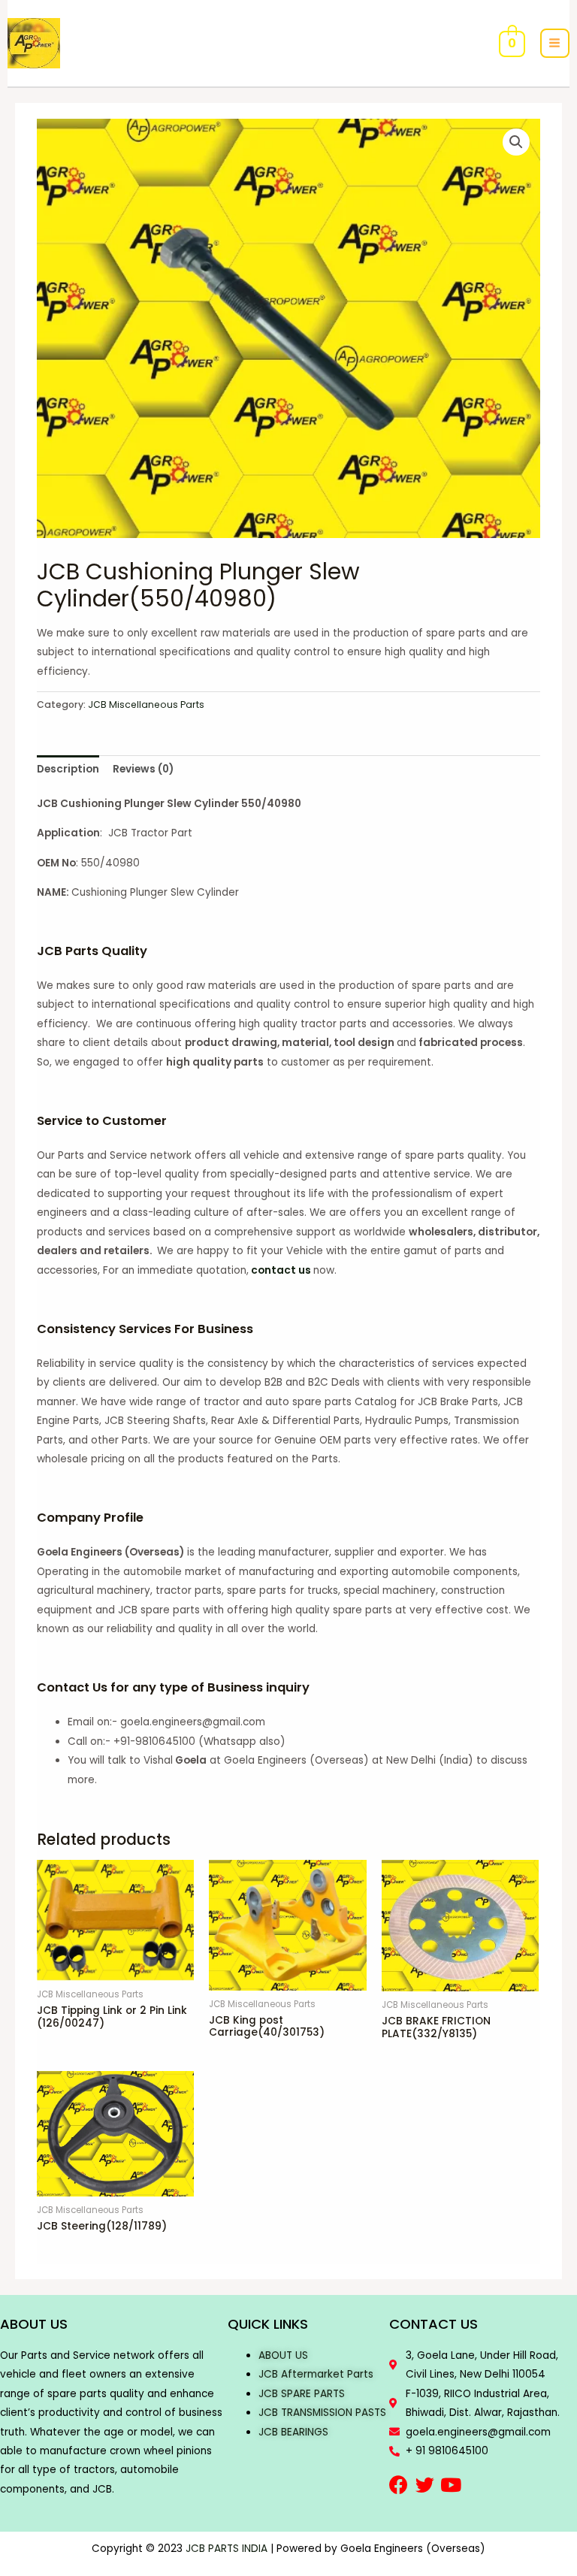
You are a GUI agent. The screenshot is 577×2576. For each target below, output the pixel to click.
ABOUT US (283, 2355)
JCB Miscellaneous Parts (146, 704)
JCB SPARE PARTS (302, 2394)
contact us (281, 1270)
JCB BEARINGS (293, 2432)
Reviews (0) (143, 769)
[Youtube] (451, 2485)
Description (68, 769)
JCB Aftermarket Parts (316, 2374)
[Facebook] (399, 2485)
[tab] (68, 770)
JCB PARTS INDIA (227, 2549)
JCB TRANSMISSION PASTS (322, 2413)
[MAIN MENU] (555, 43)
